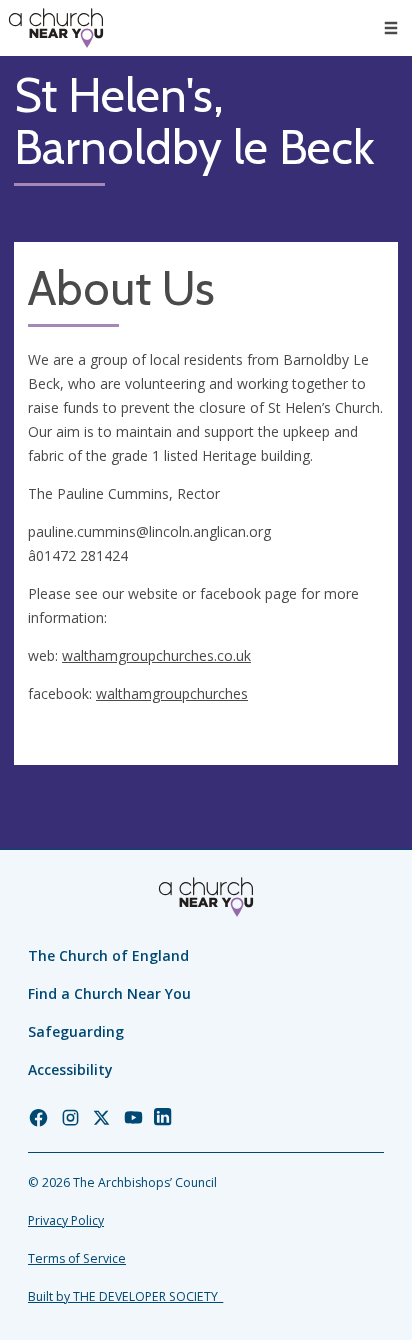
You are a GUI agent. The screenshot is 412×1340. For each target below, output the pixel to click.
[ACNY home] (56, 28)
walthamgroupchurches (172, 693)
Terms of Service (77, 1258)
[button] (391, 28)
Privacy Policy (66, 1220)
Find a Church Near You (109, 993)
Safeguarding (76, 1031)
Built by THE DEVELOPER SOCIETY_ (125, 1296)
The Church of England (108, 955)
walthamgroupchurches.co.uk (156, 655)
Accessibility (70, 1069)
